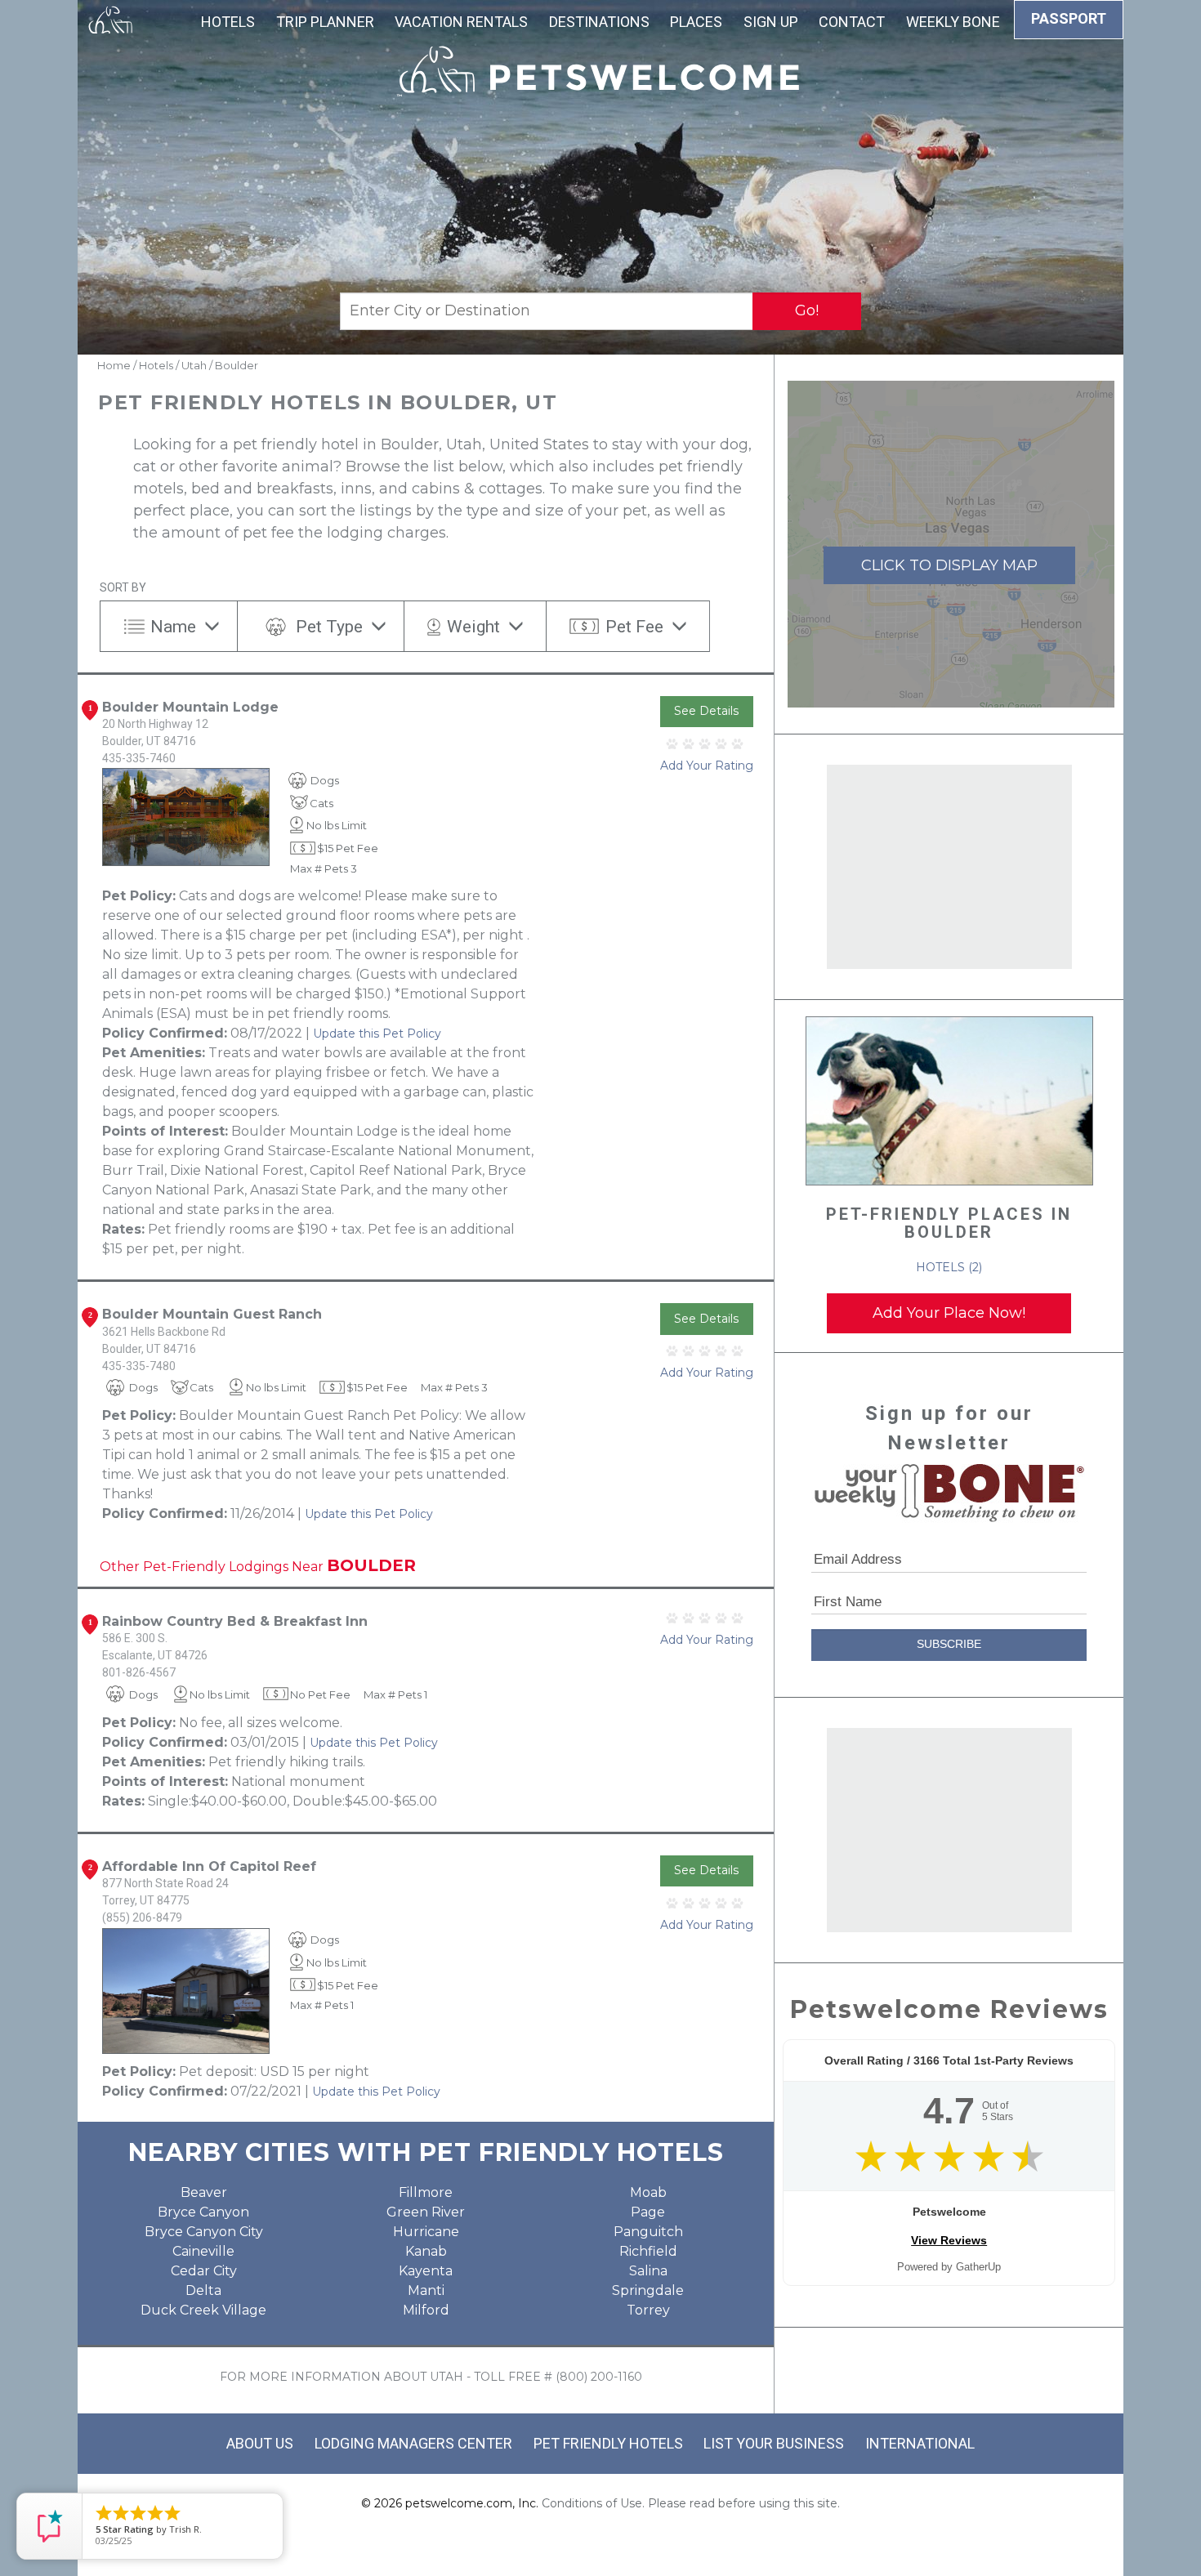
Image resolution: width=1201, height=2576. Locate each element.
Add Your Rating (707, 766)
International (920, 2443)
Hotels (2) (949, 1267)
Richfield (648, 2251)
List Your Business (774, 2443)
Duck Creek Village (203, 2310)
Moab (648, 2192)
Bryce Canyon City (204, 2232)
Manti (426, 2290)
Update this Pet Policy (377, 1034)
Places (696, 22)
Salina (648, 2271)
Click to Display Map (949, 565)
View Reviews (949, 2240)
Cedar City (204, 2271)
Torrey (648, 2310)
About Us (260, 2443)
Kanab (426, 2251)
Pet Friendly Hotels (608, 2443)
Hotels (228, 22)
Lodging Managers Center (413, 2443)
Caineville (203, 2251)
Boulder (237, 365)
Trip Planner (325, 22)
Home (114, 365)
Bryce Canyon (203, 2212)
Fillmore (426, 2192)
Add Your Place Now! (949, 1313)
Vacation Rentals (461, 22)
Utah (194, 365)
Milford (426, 2310)
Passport (1069, 18)
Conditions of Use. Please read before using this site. (691, 2503)
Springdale (648, 2290)
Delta (203, 2290)
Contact (852, 22)
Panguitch (648, 2232)
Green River (426, 2212)
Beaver (204, 2192)
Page (648, 2212)
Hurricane (426, 2232)
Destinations (599, 22)
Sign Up (771, 22)
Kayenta (426, 2271)
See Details (706, 711)
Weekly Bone (953, 22)
